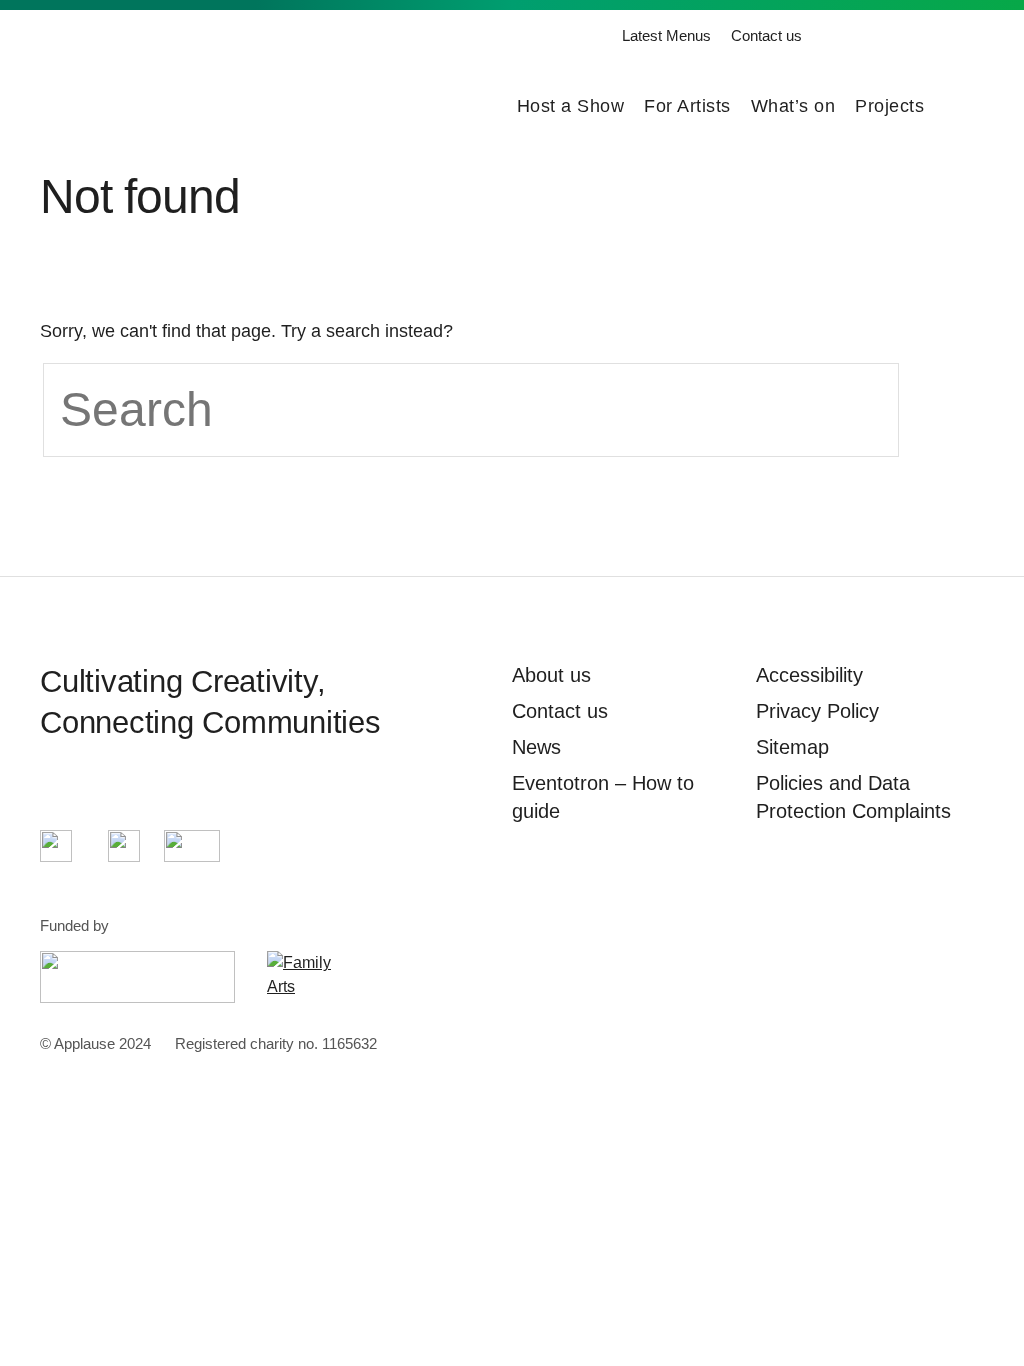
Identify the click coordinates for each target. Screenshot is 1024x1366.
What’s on (793, 106)
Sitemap (792, 747)
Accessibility (809, 675)
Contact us (766, 35)
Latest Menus (666, 35)
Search (972, 106)
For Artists (687, 106)
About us (551, 675)
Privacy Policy (817, 711)
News (536, 747)
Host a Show (571, 106)
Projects (889, 106)
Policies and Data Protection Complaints (853, 797)
